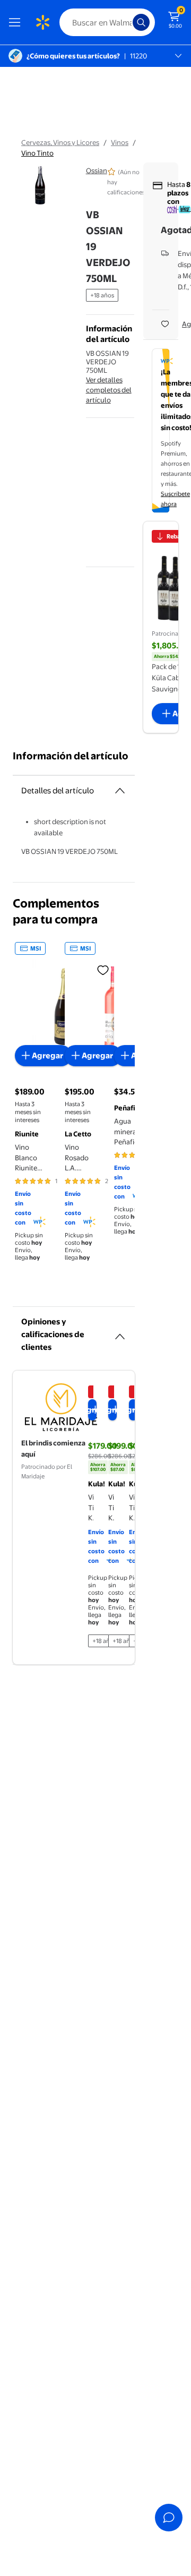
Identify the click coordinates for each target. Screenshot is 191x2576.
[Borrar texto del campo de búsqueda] (127, 22)
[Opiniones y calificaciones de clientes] (120, 1332)
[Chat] (169, 2518)
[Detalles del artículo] (120, 791)
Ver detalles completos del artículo (109, 390)
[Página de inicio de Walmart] (42, 22)
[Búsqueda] (141, 22)
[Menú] (17, 22)
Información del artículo (71, 756)
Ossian (97, 170)
